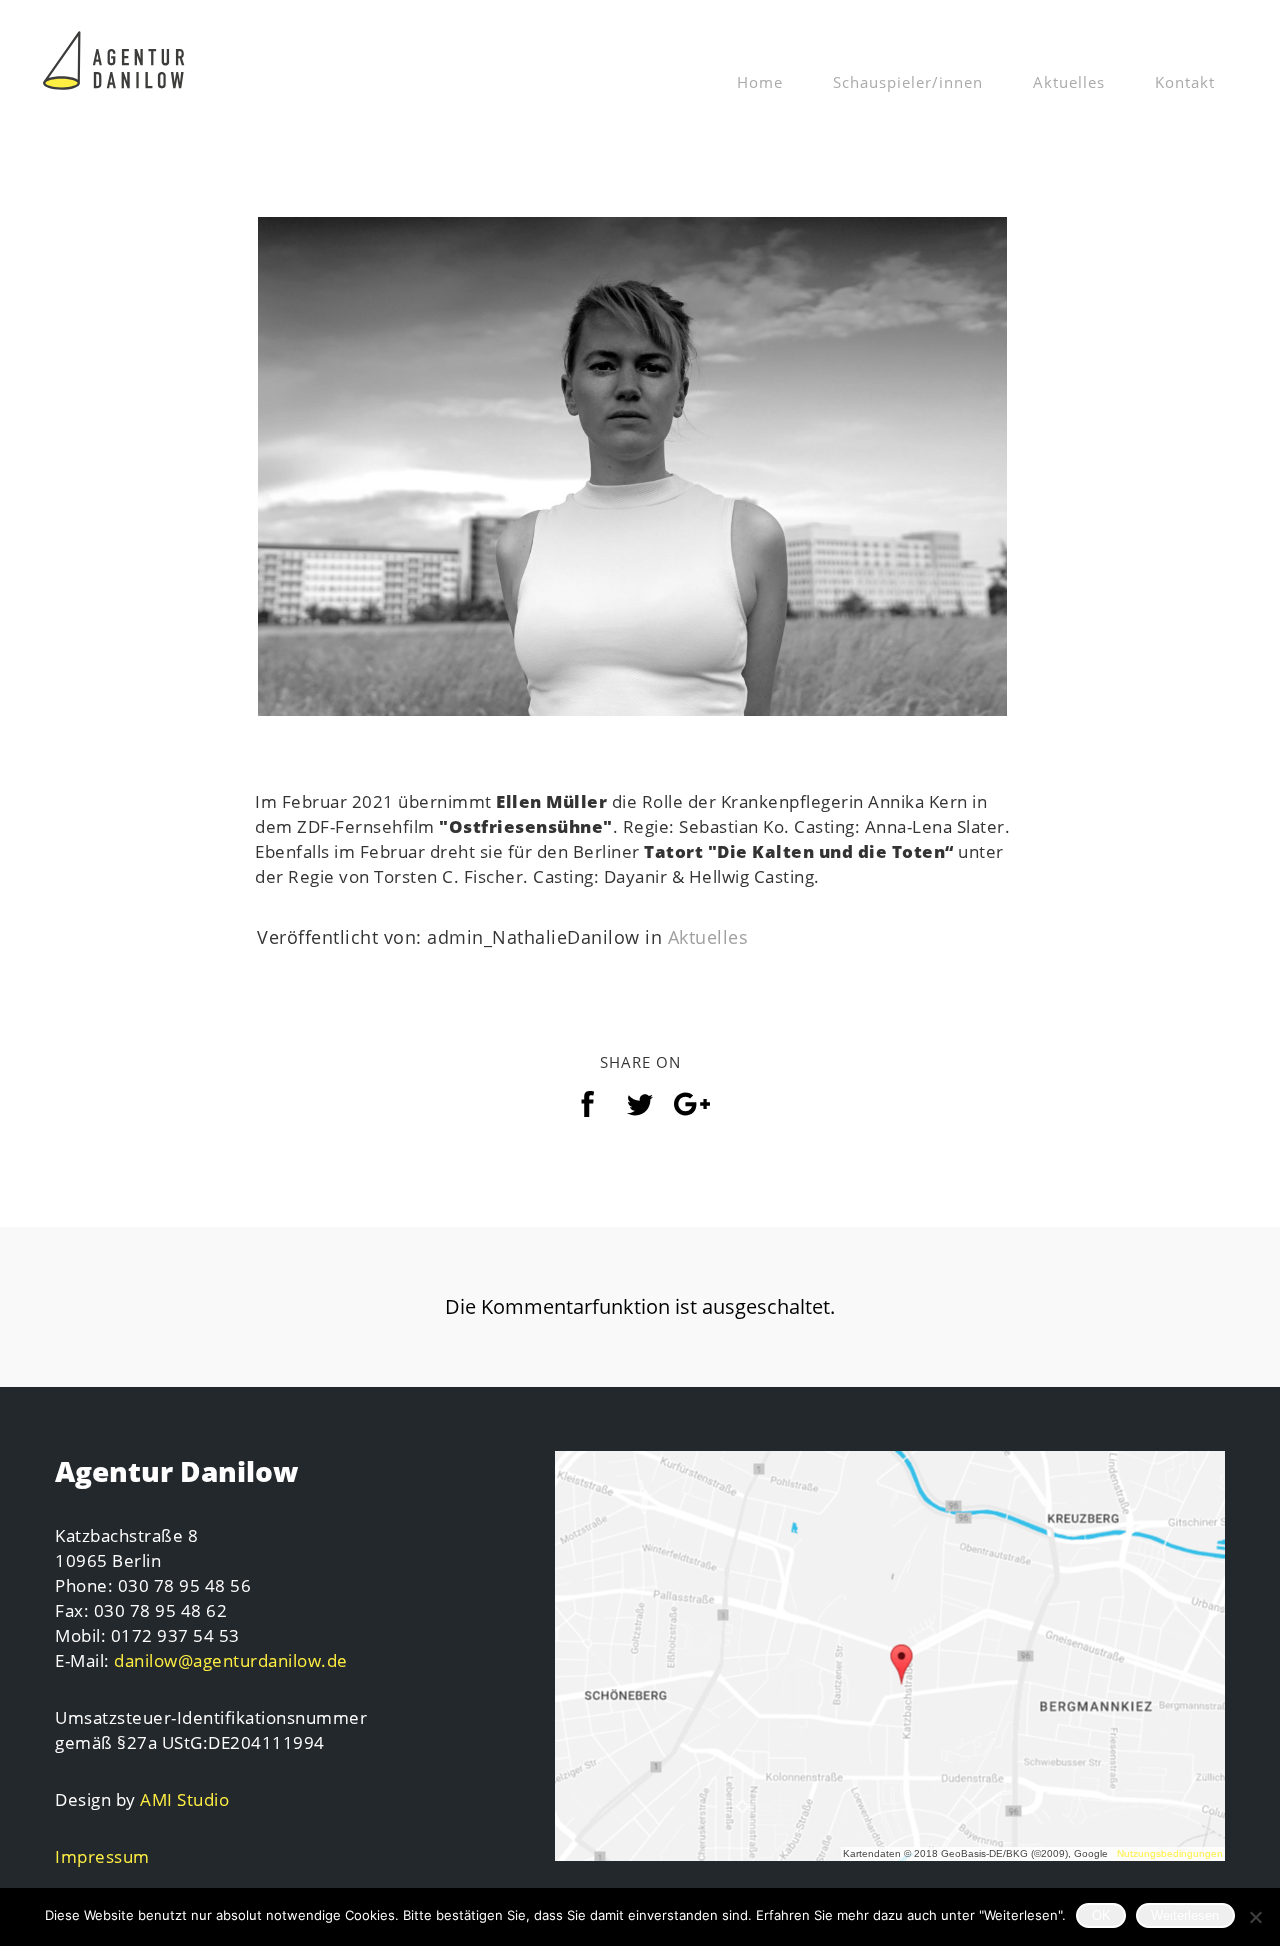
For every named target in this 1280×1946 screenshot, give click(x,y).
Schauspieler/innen (908, 82)
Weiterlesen (1185, 1915)
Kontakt (1185, 82)
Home (760, 82)
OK (1101, 1915)
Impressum (102, 1856)
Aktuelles (1069, 82)
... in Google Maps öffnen (890, 1657)
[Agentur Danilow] (114, 56)
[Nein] (1255, 1917)
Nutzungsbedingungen (1170, 1853)
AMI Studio (184, 1799)
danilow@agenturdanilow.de (231, 1660)
